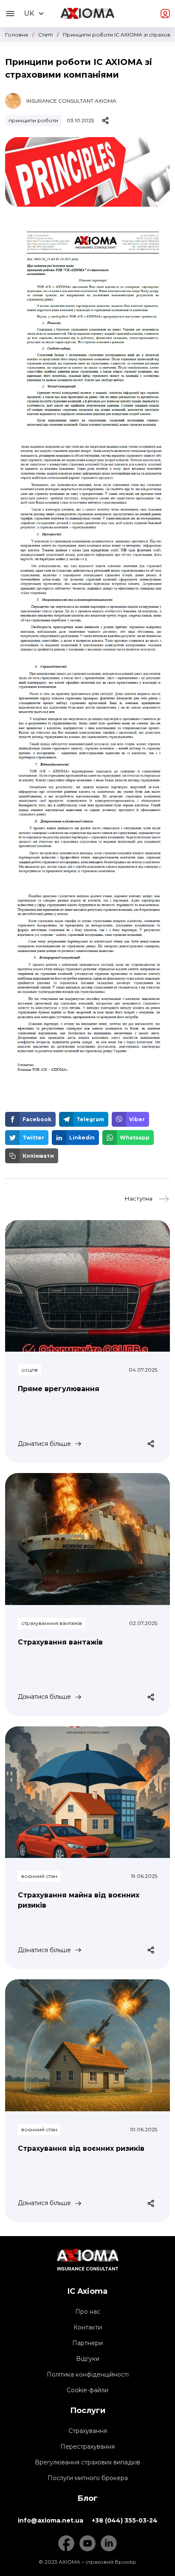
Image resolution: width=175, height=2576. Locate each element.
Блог (87, 2498)
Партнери (87, 2343)
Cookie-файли (87, 2390)
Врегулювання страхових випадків (87, 2462)
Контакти (88, 2327)
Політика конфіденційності (88, 2374)
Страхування (88, 2431)
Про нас (88, 2312)
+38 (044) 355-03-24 (125, 2520)
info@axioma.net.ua (51, 2520)
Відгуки (88, 2359)
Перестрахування (87, 2447)
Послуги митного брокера (88, 2478)
